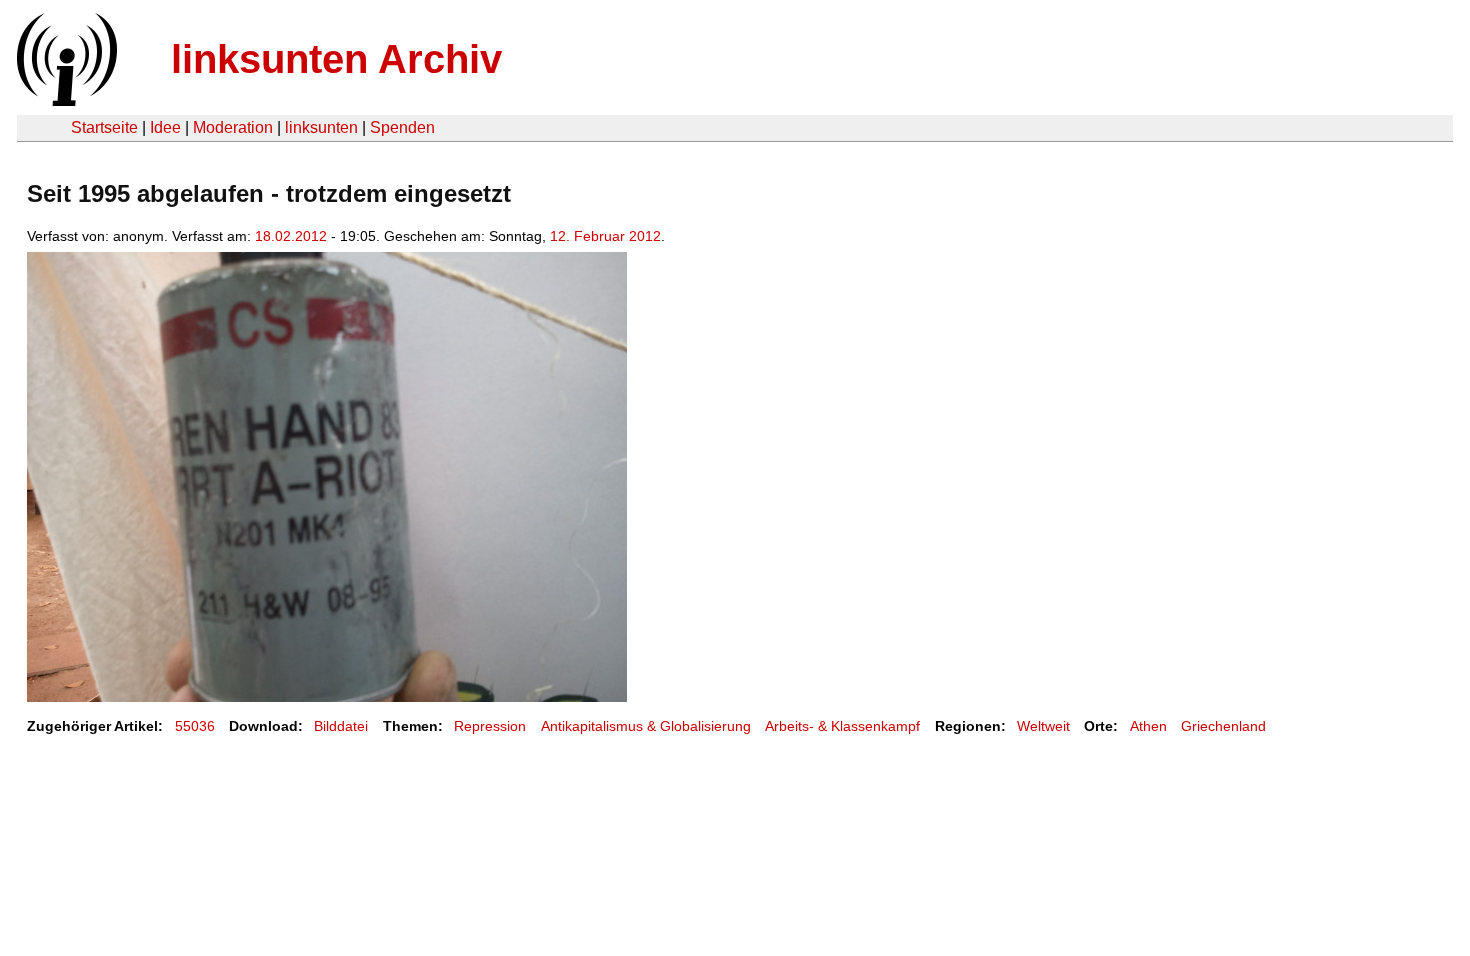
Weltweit (1043, 726)
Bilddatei (341, 726)
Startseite (104, 127)
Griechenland (1223, 726)
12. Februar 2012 (605, 236)
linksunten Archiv (336, 59)
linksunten (321, 127)
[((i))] (65, 100)
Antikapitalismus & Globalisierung (646, 726)
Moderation (233, 127)
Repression (490, 726)
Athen (1148, 726)
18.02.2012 (291, 236)
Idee (165, 127)
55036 (195, 726)
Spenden (402, 127)
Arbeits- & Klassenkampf (842, 726)
